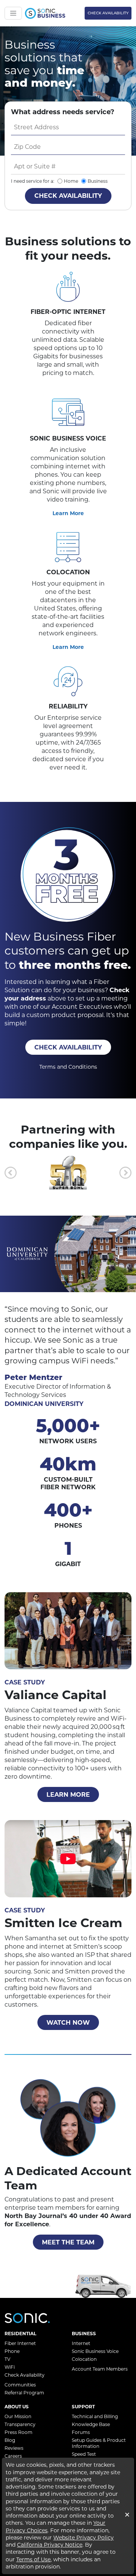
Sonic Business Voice (95, 2351)
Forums (81, 2432)
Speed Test (84, 2454)
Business (98, 181)
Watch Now (68, 2023)
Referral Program (24, 2393)
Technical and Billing (95, 2416)
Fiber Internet (20, 2343)
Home (71, 181)
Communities (20, 2385)
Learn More (68, 513)
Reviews (14, 2448)
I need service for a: (33, 181)
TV (7, 2359)
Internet (81, 2343)
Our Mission (18, 2416)
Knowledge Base (91, 2424)
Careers (13, 2456)
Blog (10, 2440)
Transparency (20, 2424)
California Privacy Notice (50, 2545)
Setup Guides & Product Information (99, 2443)
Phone (12, 2351)
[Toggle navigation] (13, 13)
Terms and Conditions (68, 1067)
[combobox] (68, 127)
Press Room (19, 2432)
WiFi (10, 2367)
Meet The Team (68, 2242)
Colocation (84, 2359)
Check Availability (108, 13)
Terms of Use (33, 2559)
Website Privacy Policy (83, 2538)
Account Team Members (100, 2369)
